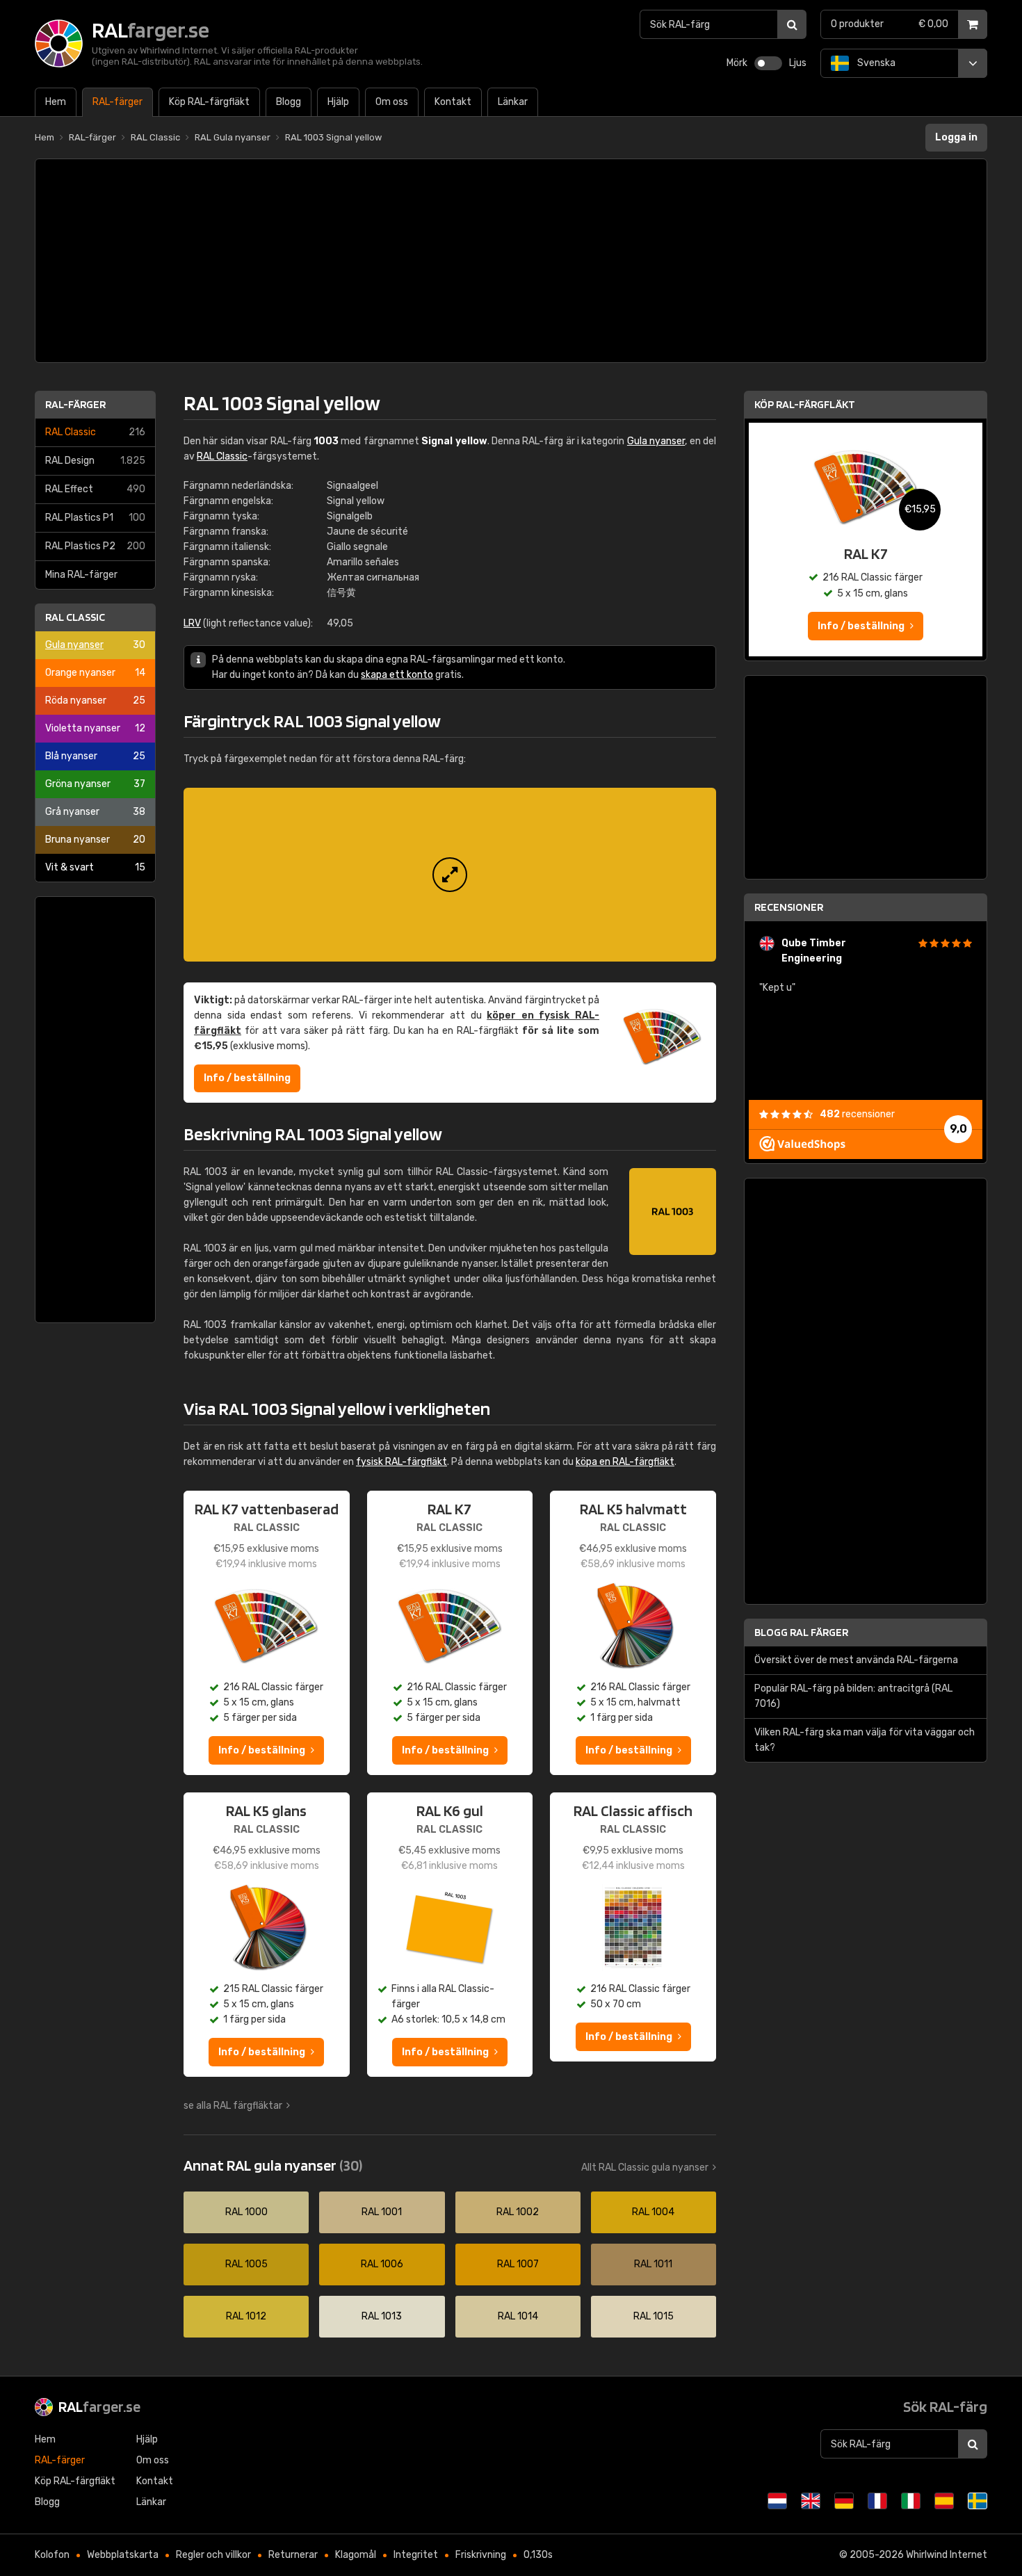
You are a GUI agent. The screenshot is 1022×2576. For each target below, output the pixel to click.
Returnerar (293, 2555)
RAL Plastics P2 (95, 546)
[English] (811, 2501)
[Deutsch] (844, 2501)
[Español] (944, 2501)
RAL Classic (95, 432)
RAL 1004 (653, 2212)
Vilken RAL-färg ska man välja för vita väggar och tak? (865, 1740)
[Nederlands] (777, 2501)
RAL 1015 (654, 2316)
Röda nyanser (95, 700)
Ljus (798, 63)
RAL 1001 (382, 2212)
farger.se (99, 2406)
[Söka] (792, 24)
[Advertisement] (511, 261)
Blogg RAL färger (801, 1632)
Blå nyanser (95, 756)
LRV (192, 623)
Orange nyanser (95, 673)
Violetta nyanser (95, 728)
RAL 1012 (246, 2316)
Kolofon (52, 2555)
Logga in (956, 137)
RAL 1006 (382, 2264)
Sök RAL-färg (945, 2406)
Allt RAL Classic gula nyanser (645, 2168)
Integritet (416, 2555)
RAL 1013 (382, 2316)
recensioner (857, 1114)
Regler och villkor (213, 2555)
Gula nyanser (95, 645)
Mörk (737, 63)
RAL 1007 (518, 2264)
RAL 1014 (518, 2316)
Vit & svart (95, 867)
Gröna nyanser (95, 784)
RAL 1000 (246, 2212)
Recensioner (789, 907)
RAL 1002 (518, 2212)
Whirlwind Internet (947, 2555)
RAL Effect (95, 489)
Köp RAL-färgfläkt (805, 404)
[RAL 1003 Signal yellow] (450, 875)
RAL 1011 (653, 2264)
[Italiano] (911, 2501)
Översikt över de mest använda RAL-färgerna (856, 1660)
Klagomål (356, 2555)
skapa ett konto (397, 675)
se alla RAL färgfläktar (233, 2106)
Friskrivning (481, 2555)
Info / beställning (247, 1078)
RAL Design (95, 461)
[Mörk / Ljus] (768, 63)
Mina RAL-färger (81, 575)
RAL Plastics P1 (95, 518)
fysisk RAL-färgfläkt (401, 1462)
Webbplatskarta (123, 2555)
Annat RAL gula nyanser (273, 2165)
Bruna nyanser (95, 840)
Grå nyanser (95, 812)
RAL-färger (75, 404)
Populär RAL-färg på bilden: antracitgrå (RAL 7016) (853, 1696)
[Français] (877, 2501)
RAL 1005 (246, 2264)
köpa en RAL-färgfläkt (625, 1462)
